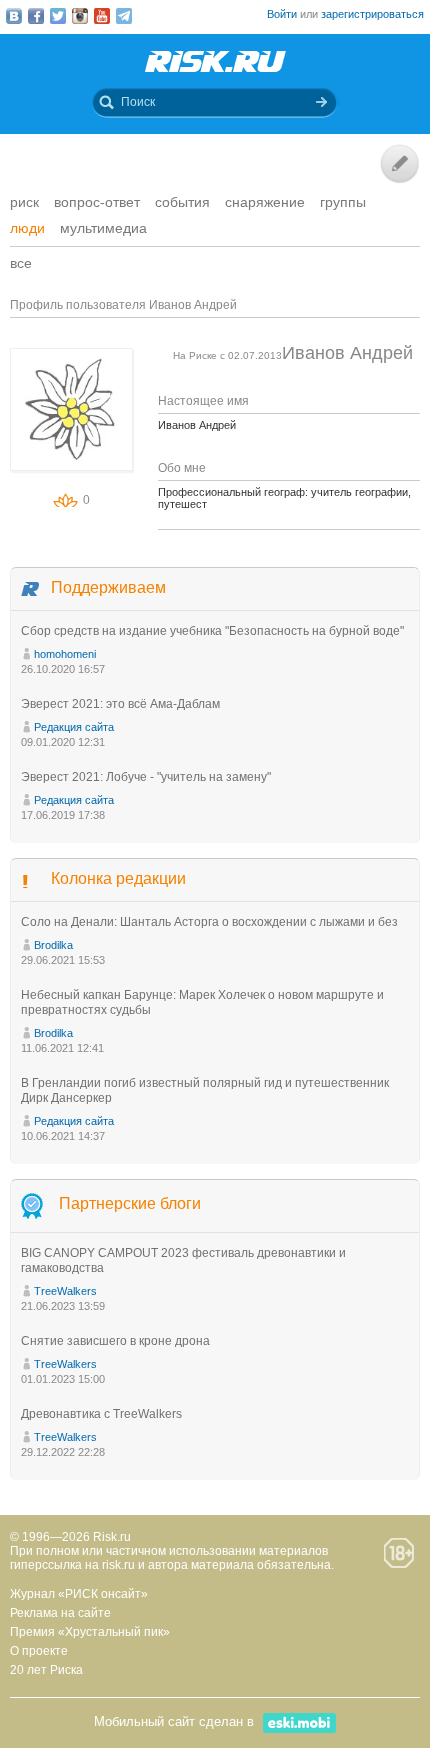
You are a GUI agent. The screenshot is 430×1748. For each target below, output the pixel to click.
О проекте (39, 1651)
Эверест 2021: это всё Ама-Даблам (120, 704)
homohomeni (65, 654)
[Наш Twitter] (58, 16)
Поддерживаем (108, 587)
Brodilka (53, 945)
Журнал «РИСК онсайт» (79, 1594)
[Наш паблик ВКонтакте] (14, 16)
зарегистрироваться (372, 14)
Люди (27, 228)
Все (21, 263)
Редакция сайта (74, 727)
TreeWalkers (65, 1291)
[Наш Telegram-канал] (124, 16)
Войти (282, 14)
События (182, 202)
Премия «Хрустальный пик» (90, 1632)
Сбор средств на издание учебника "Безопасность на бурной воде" (212, 631)
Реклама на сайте (60, 1613)
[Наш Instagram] (80, 16)
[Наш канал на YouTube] (102, 16)
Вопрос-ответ (97, 202)
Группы (343, 202)
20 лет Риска (46, 1670)
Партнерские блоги (130, 1203)
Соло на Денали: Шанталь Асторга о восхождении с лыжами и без (209, 922)
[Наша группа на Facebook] (36, 16)
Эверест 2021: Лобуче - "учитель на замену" (146, 777)
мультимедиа (103, 228)
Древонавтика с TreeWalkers (101, 1414)
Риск (24, 202)
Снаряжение (265, 202)
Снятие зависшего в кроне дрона (115, 1341)
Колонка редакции (118, 878)
